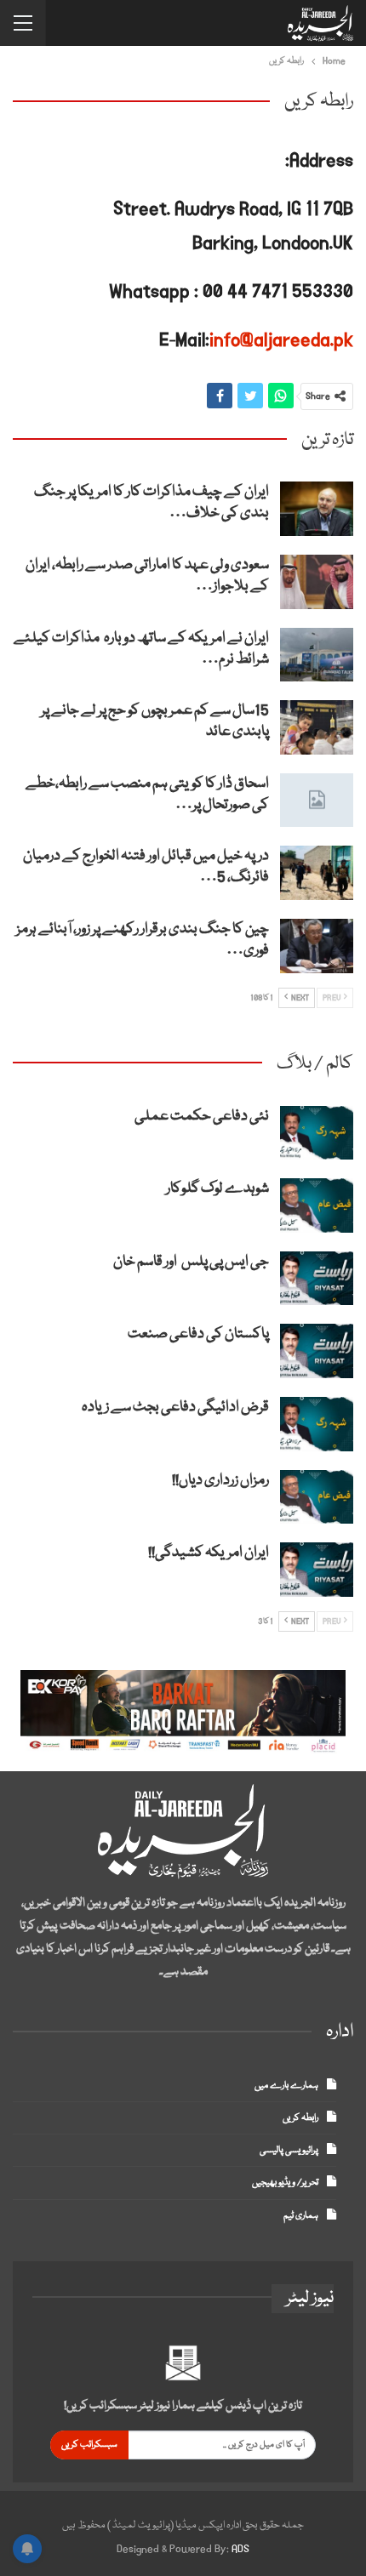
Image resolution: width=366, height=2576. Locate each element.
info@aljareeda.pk (281, 340)
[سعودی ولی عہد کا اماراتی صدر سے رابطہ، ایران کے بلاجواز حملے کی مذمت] (317, 582)
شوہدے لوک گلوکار (217, 1189)
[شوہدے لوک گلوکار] (317, 1205)
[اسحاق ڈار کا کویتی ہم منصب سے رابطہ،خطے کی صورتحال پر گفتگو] (317, 801)
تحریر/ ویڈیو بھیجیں (285, 2183)
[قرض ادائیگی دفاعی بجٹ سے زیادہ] (317, 1424)
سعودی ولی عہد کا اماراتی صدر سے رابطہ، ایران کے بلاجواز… (147, 576)
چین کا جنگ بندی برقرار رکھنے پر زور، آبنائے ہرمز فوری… (143, 940)
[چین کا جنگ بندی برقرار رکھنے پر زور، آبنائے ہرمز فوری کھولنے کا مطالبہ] (317, 946)
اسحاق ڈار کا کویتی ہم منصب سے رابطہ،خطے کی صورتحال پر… (147, 795)
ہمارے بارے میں (286, 2086)
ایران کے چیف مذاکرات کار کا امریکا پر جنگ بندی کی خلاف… (152, 503)
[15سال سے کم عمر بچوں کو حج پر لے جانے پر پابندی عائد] (317, 727)
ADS (240, 2549)
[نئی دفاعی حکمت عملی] (317, 1133)
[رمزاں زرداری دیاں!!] (317, 1497)
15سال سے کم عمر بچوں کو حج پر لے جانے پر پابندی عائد (155, 721)
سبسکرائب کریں (89, 2445)
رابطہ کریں (300, 2118)
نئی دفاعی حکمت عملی (202, 1117)
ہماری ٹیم (301, 2216)
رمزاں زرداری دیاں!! (220, 1481)
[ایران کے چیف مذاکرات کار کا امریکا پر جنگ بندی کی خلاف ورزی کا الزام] (317, 509)
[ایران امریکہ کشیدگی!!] (317, 1570)
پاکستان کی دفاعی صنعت (198, 1334)
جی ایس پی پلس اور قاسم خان (191, 1262)
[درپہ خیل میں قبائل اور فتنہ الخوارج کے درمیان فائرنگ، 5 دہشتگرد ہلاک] (317, 873)
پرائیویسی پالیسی (289, 2150)
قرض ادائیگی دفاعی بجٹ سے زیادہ (175, 1408)
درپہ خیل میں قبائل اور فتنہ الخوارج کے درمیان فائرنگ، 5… (146, 867)
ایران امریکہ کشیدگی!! (209, 1553)
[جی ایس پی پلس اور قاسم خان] (317, 1279)
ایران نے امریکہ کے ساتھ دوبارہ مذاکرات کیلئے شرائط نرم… (141, 649)
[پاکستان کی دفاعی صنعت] (317, 1351)
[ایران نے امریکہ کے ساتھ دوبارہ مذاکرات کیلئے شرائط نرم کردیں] (317, 655)
